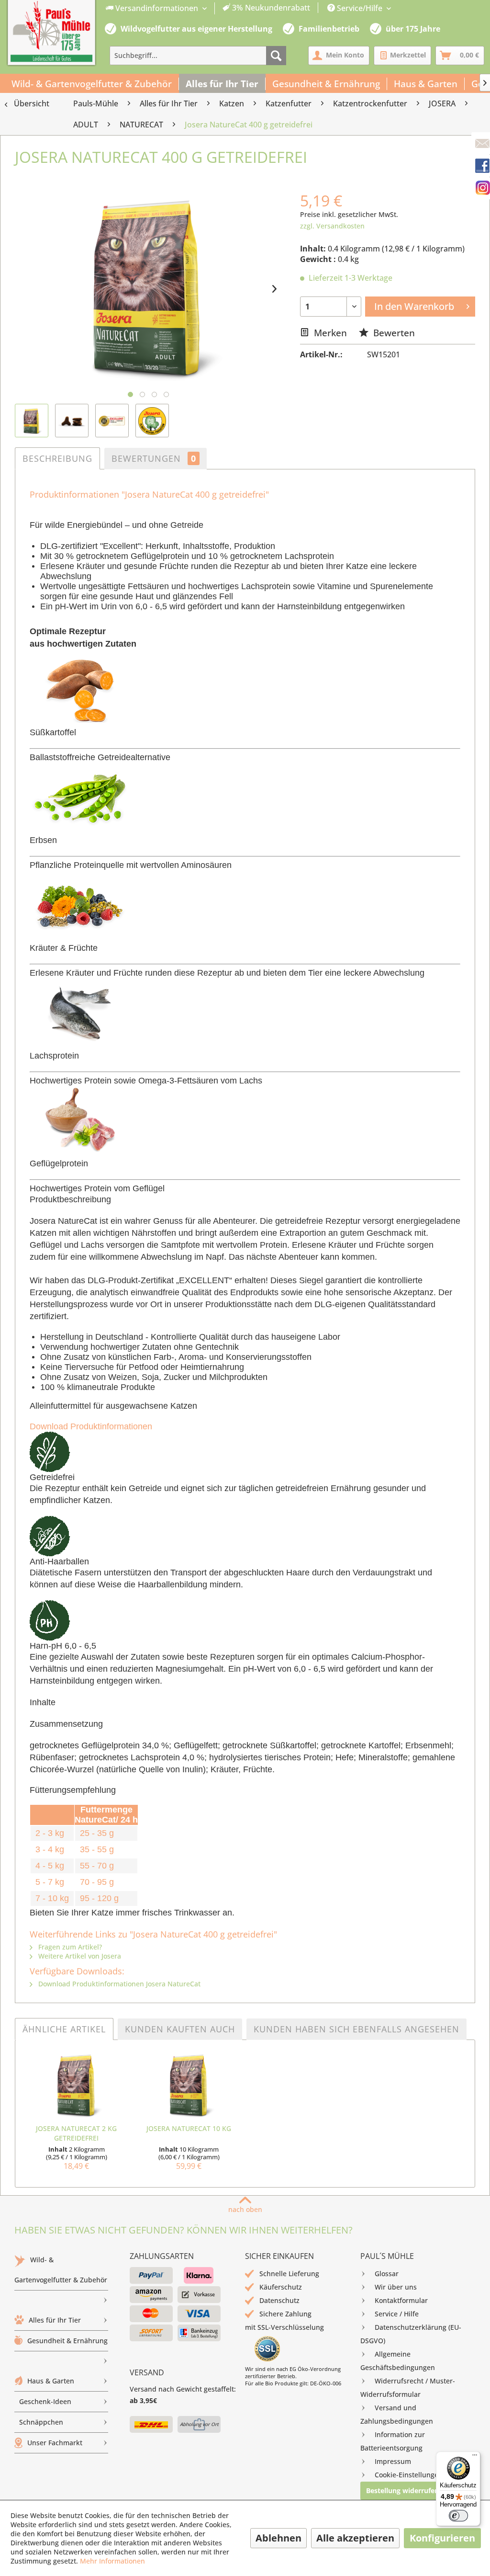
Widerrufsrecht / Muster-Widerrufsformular (408, 2388)
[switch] (458, 2516)
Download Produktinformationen (91, 1426)
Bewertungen (154, 458)
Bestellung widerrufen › (405, 2491)
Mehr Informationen (112, 2561)
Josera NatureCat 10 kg (189, 2128)
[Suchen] (276, 56)
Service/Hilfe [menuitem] (360, 8)
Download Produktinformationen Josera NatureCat (118, 1984)
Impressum (393, 2461)
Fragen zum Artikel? (69, 1947)
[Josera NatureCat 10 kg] (189, 2086)
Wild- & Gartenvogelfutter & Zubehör (61, 2270)
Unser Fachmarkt (55, 2443)
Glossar (387, 2274)
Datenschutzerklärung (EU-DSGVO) (411, 2334)
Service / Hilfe (397, 2314)
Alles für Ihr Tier (55, 2320)
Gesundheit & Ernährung (67, 2341)
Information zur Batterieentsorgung (393, 2441)
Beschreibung (57, 458)
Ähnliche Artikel (64, 2029)
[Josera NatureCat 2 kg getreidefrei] (76, 2086)
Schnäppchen (41, 2422)
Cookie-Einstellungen (409, 2475)
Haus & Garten (51, 2381)
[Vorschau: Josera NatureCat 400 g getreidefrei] (32, 421)
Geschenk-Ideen (45, 2401)
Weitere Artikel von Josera (79, 1956)
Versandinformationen (157, 8)
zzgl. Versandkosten (332, 226)
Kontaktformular (401, 2300)
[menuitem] (208, 8)
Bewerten (393, 333)
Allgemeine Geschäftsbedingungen (398, 2361)
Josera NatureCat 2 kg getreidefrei (76, 2133)
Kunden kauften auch (180, 2029)
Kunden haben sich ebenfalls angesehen (356, 2029)
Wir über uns (396, 2287)
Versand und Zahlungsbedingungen (397, 2414)
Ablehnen (278, 2538)
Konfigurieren (442, 2538)
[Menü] (475, 2457)
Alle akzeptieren (355, 2538)
